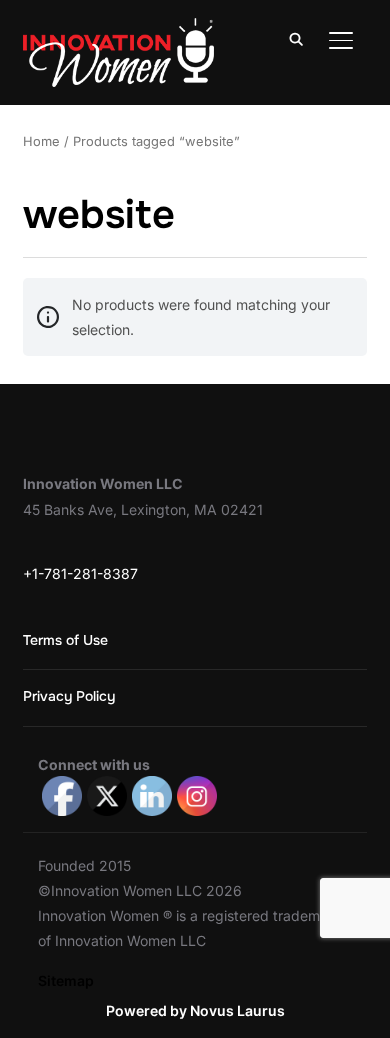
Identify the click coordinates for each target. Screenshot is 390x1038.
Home (41, 141)
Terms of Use (65, 640)
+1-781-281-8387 (80, 573)
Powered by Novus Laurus (195, 1010)
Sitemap (66, 980)
